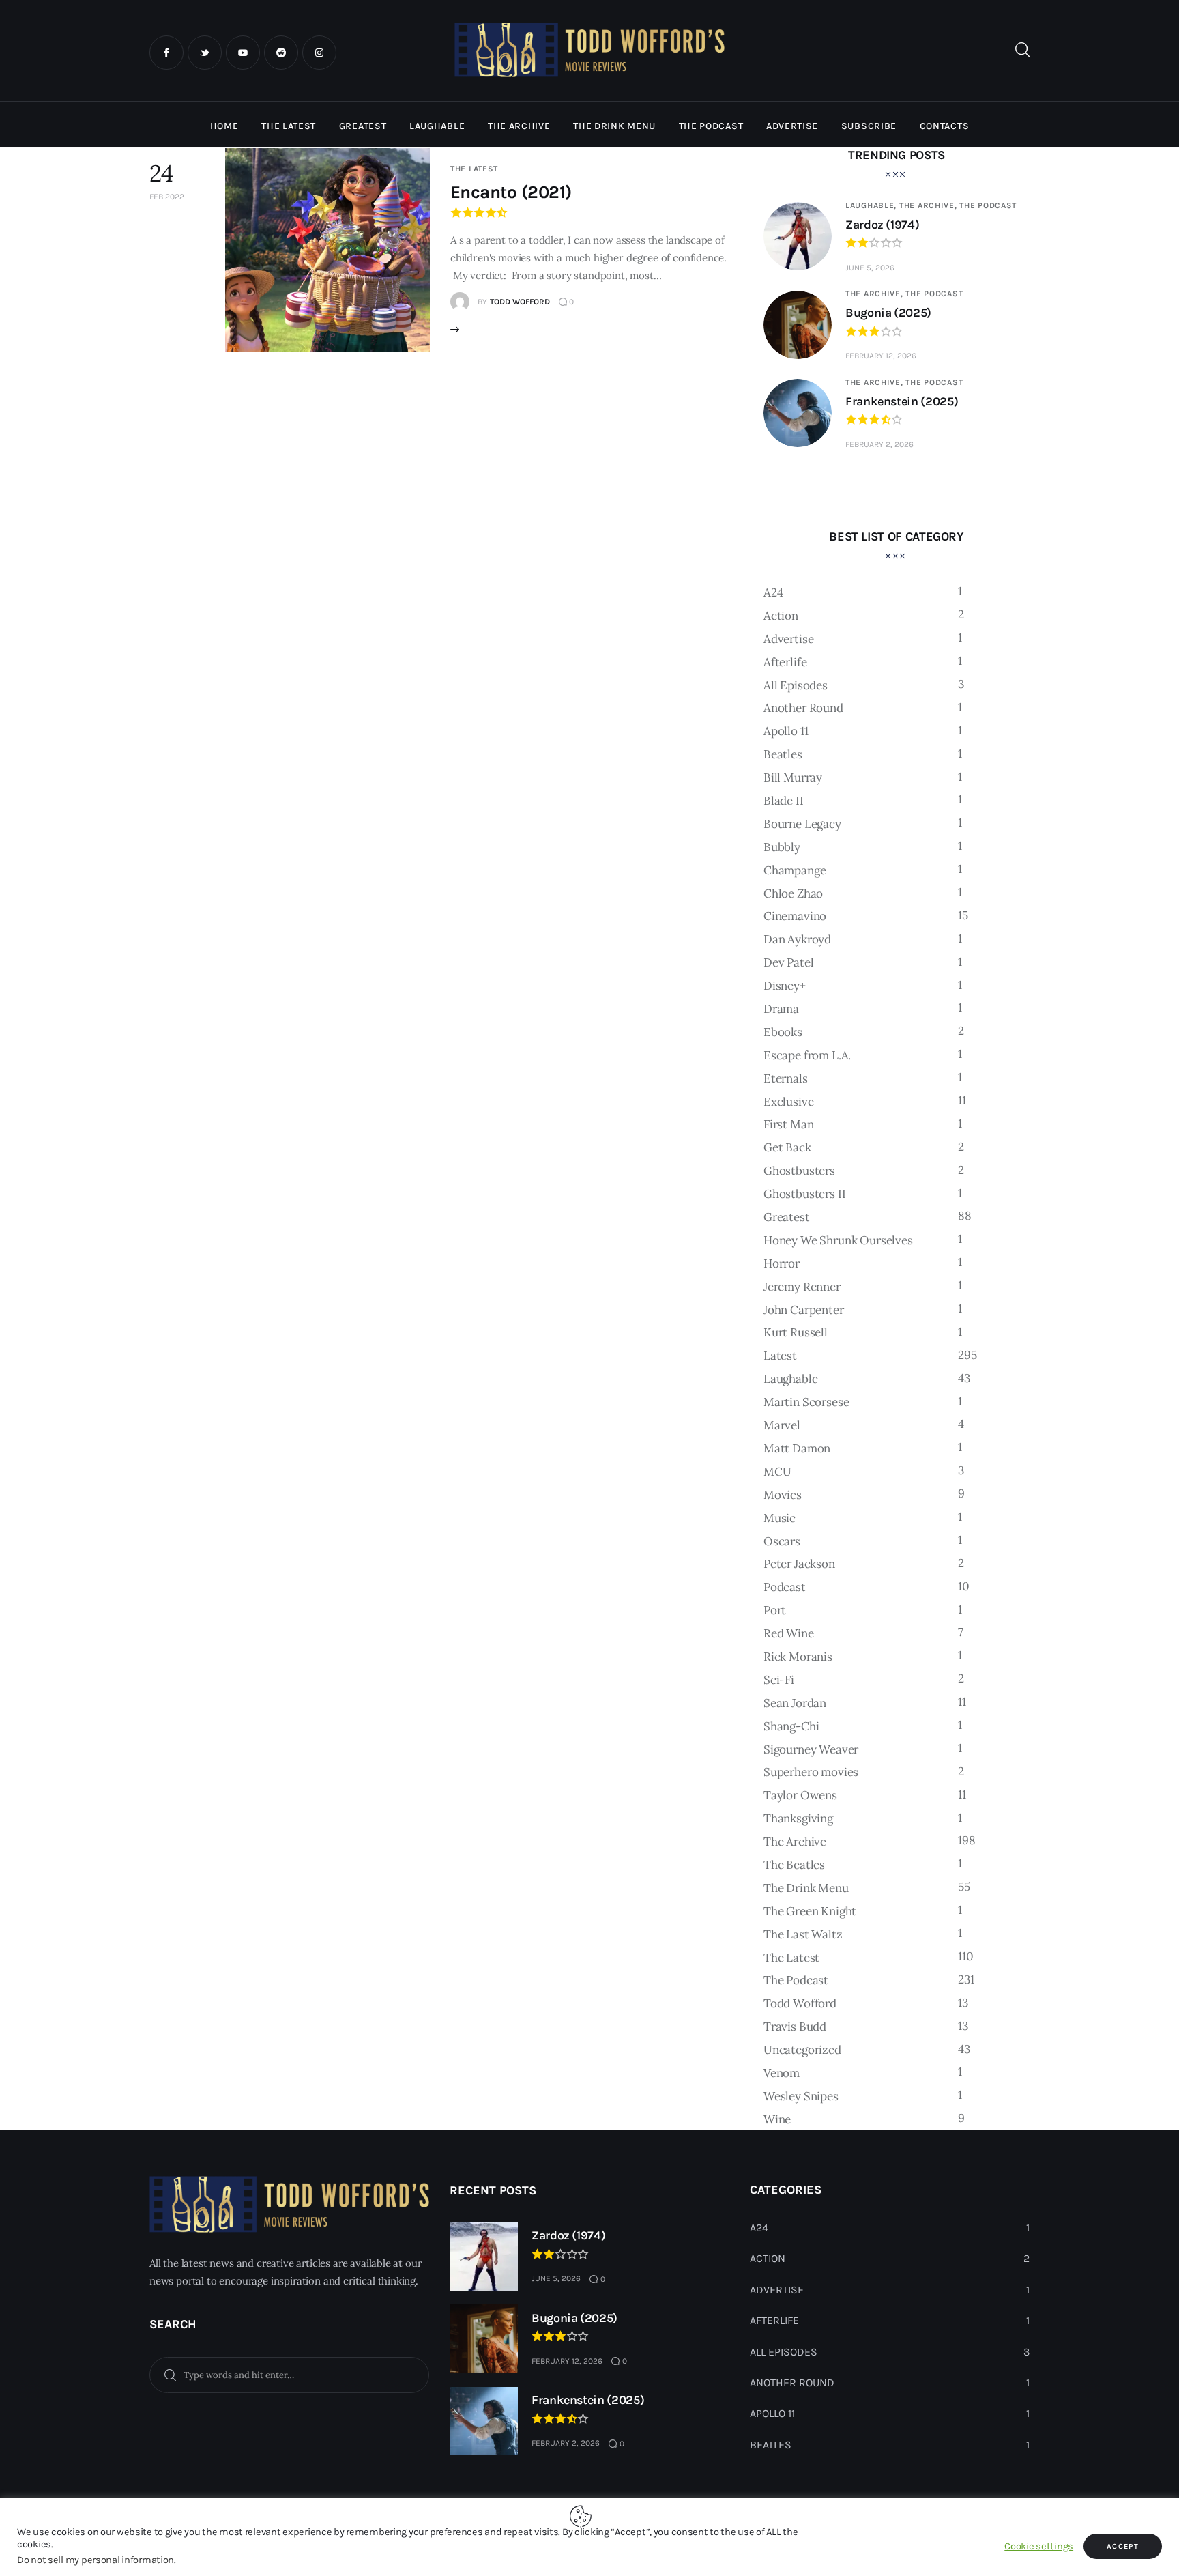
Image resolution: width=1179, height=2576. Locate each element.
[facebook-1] (166, 53)
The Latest (474, 169)
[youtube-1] (243, 53)
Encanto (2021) (511, 192)
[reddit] (281, 53)
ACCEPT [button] (1123, 2546)
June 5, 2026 (870, 268)
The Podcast (988, 205)
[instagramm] (319, 53)
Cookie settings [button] (1039, 2546)
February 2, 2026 (879, 444)
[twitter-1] (205, 53)
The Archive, (929, 205)
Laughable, (872, 205)
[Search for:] (289, 2374)
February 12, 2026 (881, 356)
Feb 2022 (167, 197)
